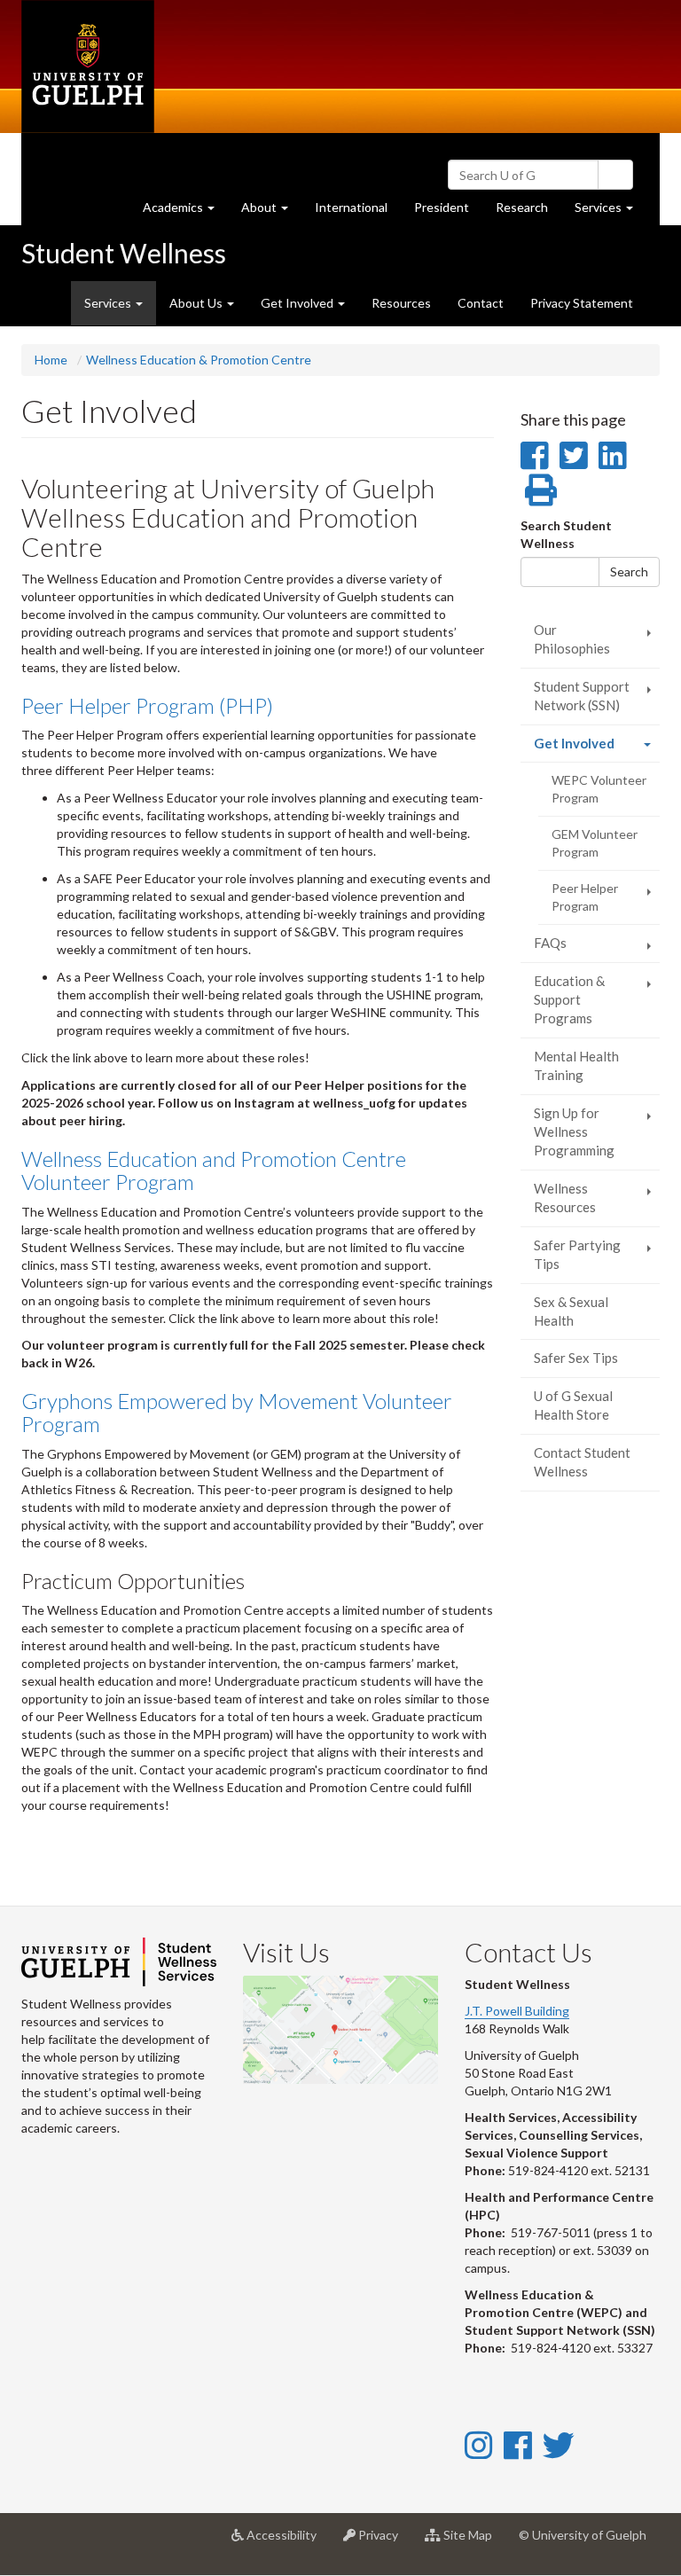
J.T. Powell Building (517, 2011)
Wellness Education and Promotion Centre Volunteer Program (214, 1170)
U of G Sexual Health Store (573, 1405)
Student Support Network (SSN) (582, 696)
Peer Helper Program (585, 897)
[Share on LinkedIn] (612, 455)
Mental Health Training (576, 1065)
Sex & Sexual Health (571, 1311)
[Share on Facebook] (534, 455)
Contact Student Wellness (582, 1462)
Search (629, 572)
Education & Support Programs (569, 1000)
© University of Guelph (583, 2535)
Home (51, 360)
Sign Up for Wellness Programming (574, 1132)
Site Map (473, 2542)
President (442, 207)
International (351, 207)
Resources (401, 303)
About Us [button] (197, 303)
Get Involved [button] (298, 303)
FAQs (550, 943)
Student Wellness (124, 253)
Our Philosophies (572, 639)
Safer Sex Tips (576, 1358)
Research (528, 212)
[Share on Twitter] (573, 455)
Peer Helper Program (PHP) (147, 705)
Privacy (384, 2542)
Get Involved (597, 748)
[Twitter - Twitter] (559, 2445)
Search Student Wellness (566, 534)
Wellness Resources (565, 1198)
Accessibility (287, 2542)
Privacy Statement (582, 303)
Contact (481, 303)
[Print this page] (541, 489)
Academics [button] (185, 212)
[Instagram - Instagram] (478, 2445)
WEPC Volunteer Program (599, 789)
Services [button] (611, 212)
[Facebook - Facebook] (517, 2445)
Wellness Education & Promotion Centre (199, 360)
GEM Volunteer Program (595, 843)
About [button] (271, 212)
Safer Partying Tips (577, 1254)
